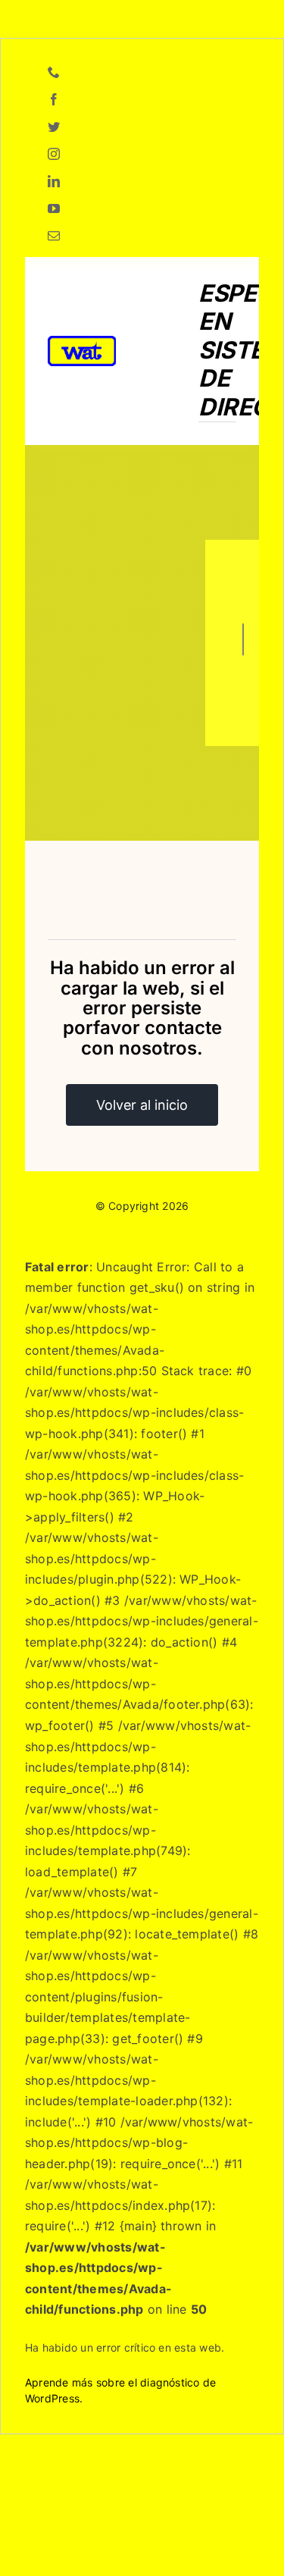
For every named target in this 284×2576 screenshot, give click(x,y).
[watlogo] (82, 342)
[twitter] (54, 127)
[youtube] (54, 208)
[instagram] (54, 154)
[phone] (54, 72)
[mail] (54, 236)
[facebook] (54, 99)
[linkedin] (54, 181)
